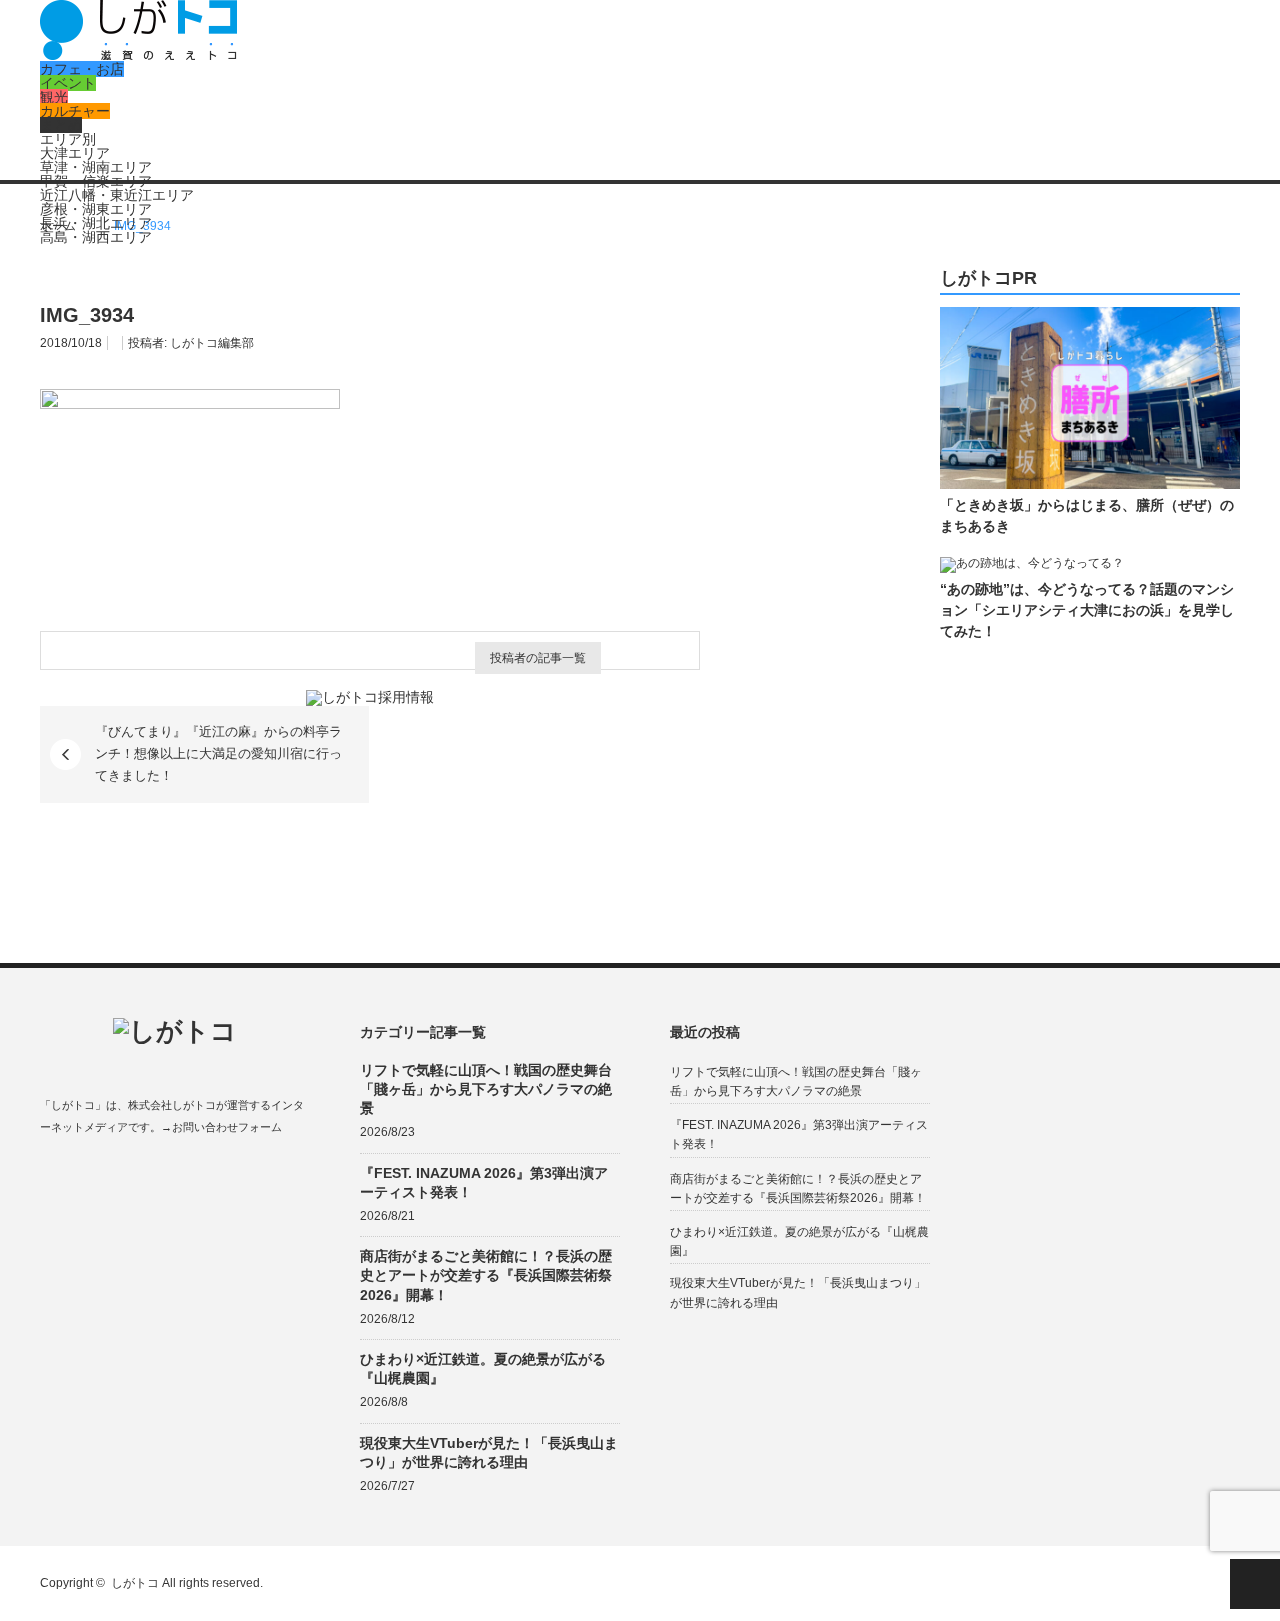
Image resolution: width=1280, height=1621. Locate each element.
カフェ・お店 (82, 69)
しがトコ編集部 (212, 343)
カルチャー (75, 111)
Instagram (127, 1174)
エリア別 (68, 139)
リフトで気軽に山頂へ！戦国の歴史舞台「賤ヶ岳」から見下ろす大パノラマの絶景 (486, 1089)
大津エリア (75, 153)
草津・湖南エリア (96, 167)
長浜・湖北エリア (96, 223)
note (166, 1174)
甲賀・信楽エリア (96, 181)
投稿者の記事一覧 (538, 658)
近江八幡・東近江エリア (117, 195)
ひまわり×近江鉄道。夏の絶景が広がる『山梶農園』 (483, 1368)
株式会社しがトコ (172, 1105)
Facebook (49, 1174)
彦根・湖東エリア (96, 209)
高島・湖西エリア (96, 237)
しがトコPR (988, 278)
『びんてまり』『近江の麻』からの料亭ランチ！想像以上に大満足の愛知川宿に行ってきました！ (218, 754)
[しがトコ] (138, 55)
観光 (54, 97)
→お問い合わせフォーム (221, 1127)
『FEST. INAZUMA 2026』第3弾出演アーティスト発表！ (484, 1182)
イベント (68, 83)
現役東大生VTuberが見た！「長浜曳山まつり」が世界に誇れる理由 (489, 1452)
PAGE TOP (1255, 1584)
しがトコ (135, 1583)
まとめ (61, 125)
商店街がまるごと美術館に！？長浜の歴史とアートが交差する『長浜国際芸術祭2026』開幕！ (486, 1275)
